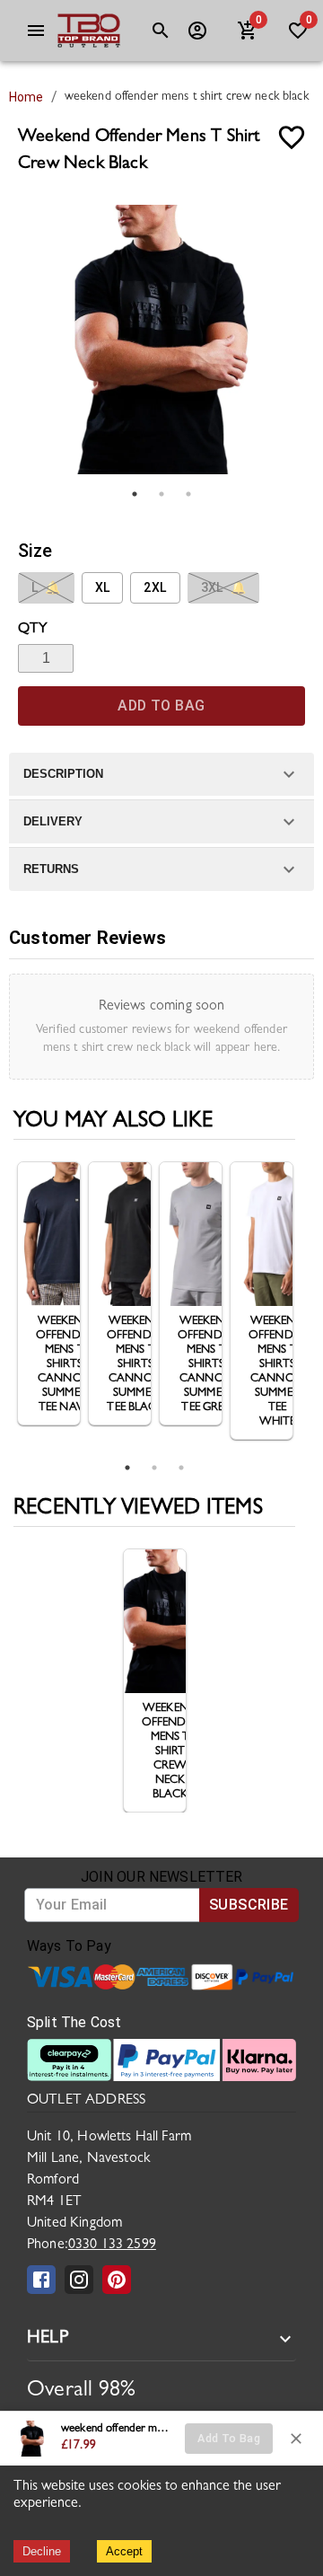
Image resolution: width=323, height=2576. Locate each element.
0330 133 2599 (112, 2245)
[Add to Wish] (292, 137)
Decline (42, 2551)
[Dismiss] (296, 2439)
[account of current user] (36, 31)
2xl (155, 587)
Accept (124, 2551)
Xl (103, 587)
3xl (223, 587)
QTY (33, 630)
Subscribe (249, 1905)
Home (26, 97)
